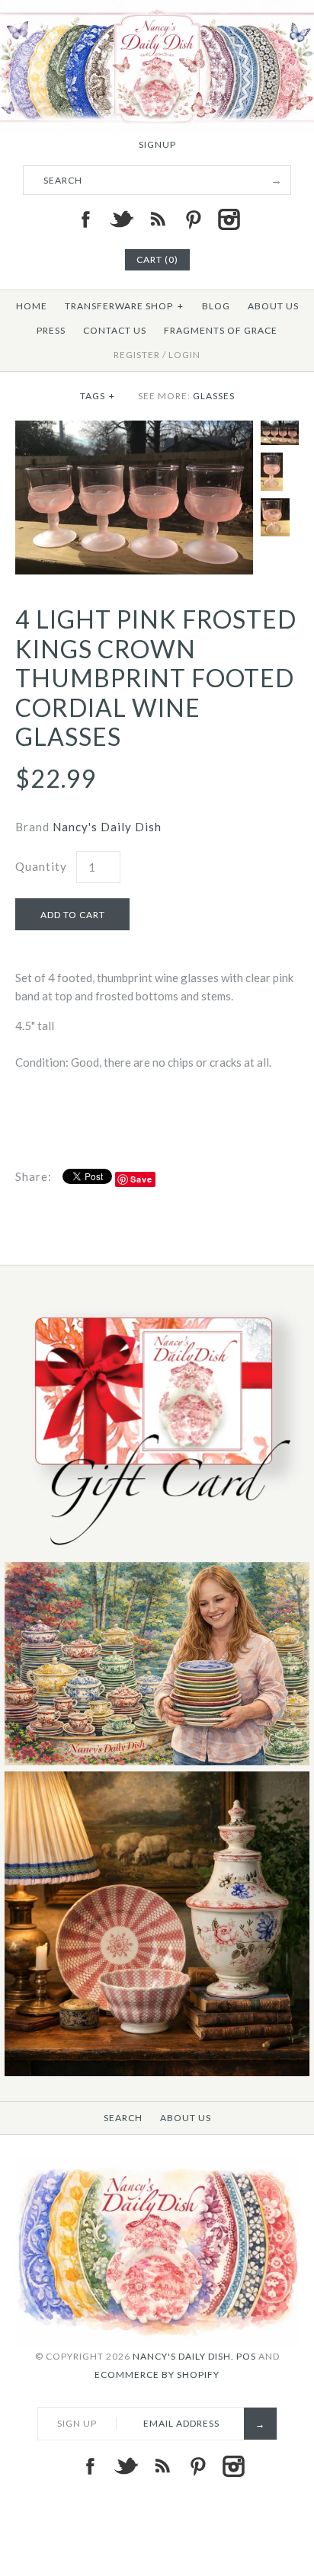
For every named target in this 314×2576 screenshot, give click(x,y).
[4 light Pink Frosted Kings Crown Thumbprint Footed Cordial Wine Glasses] (134, 430)
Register (137, 355)
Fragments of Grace (221, 330)
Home (32, 306)
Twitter (121, 219)
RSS (157, 219)
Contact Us (115, 330)
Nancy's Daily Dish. (183, 2356)
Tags (98, 396)
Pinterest (193, 219)
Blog (216, 306)
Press (51, 330)
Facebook (85, 219)
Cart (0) (157, 259)
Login (184, 355)
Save (141, 1179)
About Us (273, 306)
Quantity (41, 866)
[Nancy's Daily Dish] (157, 9)
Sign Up (77, 2423)
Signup (157, 144)
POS (246, 2356)
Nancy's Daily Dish (107, 827)
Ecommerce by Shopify (157, 2374)
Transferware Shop (124, 306)
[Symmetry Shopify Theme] (157, 1552)
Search (123, 2118)
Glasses (214, 396)
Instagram (229, 219)
